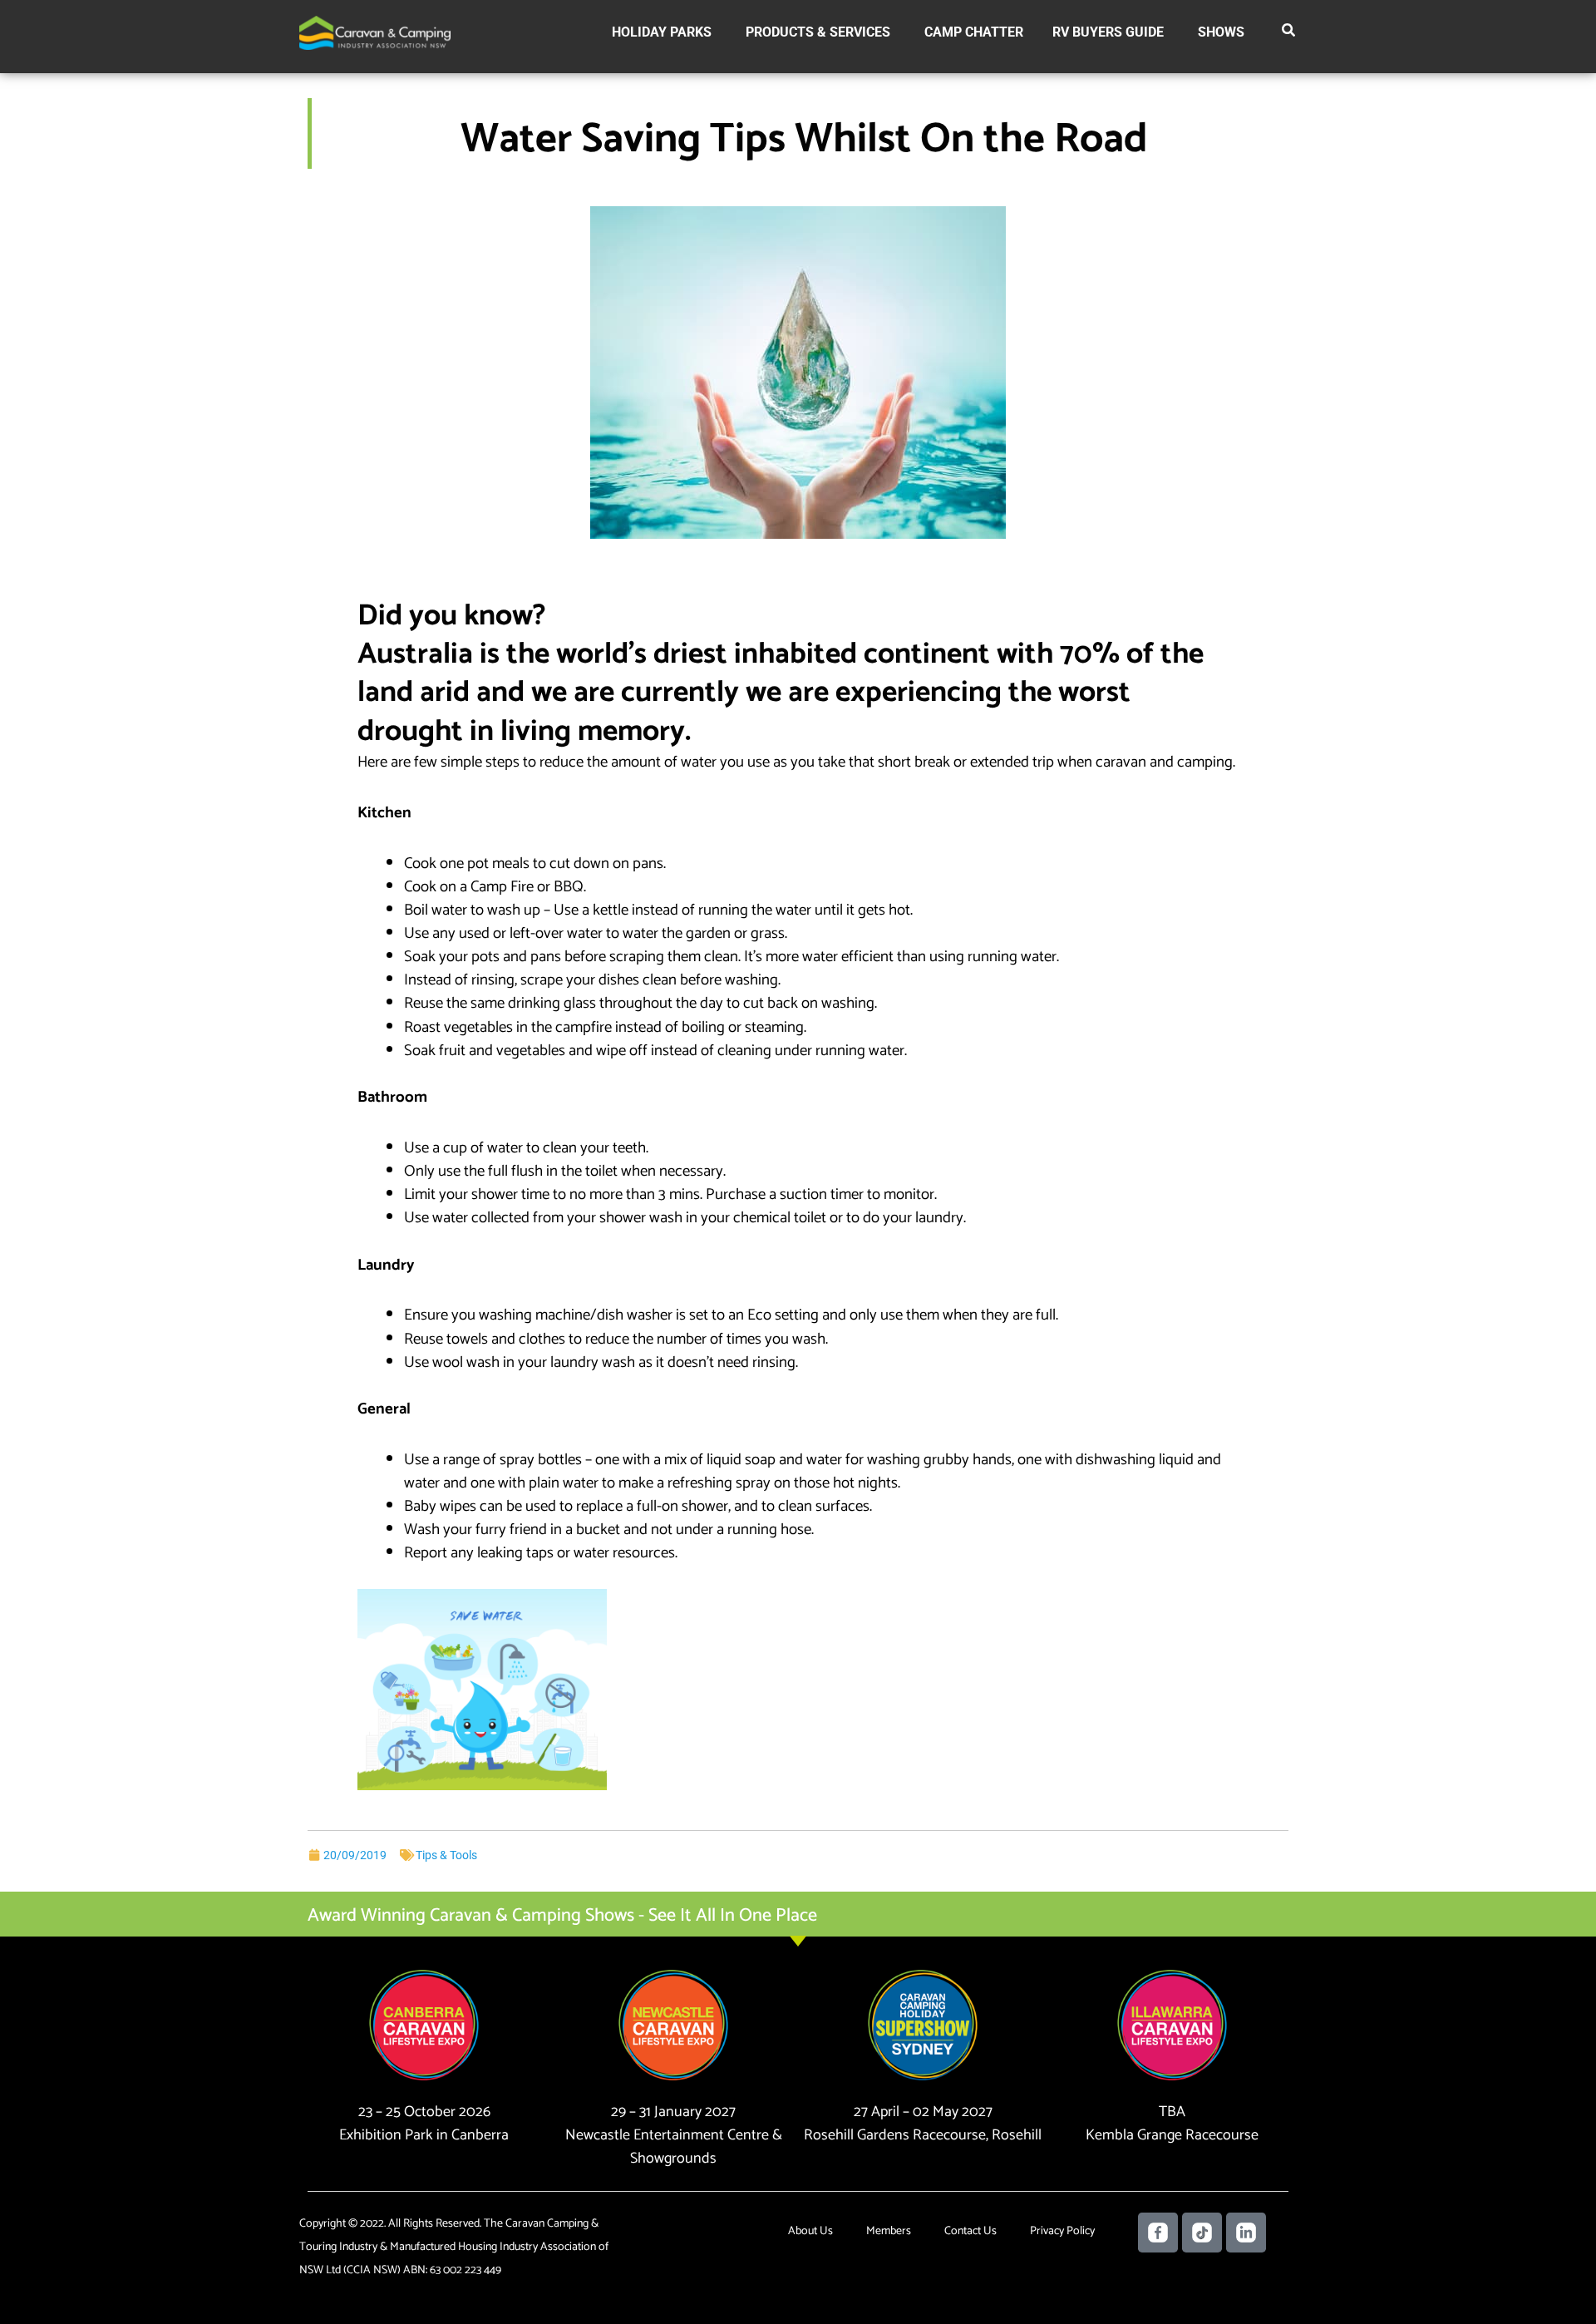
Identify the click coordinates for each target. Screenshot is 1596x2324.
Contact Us (970, 2231)
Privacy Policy (1062, 2231)
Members (889, 2231)
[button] (1289, 33)
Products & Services (818, 32)
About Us (810, 2231)
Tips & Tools (446, 1855)
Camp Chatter (974, 32)
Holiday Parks (662, 32)
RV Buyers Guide (1108, 32)
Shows (1221, 32)
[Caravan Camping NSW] (375, 32)
